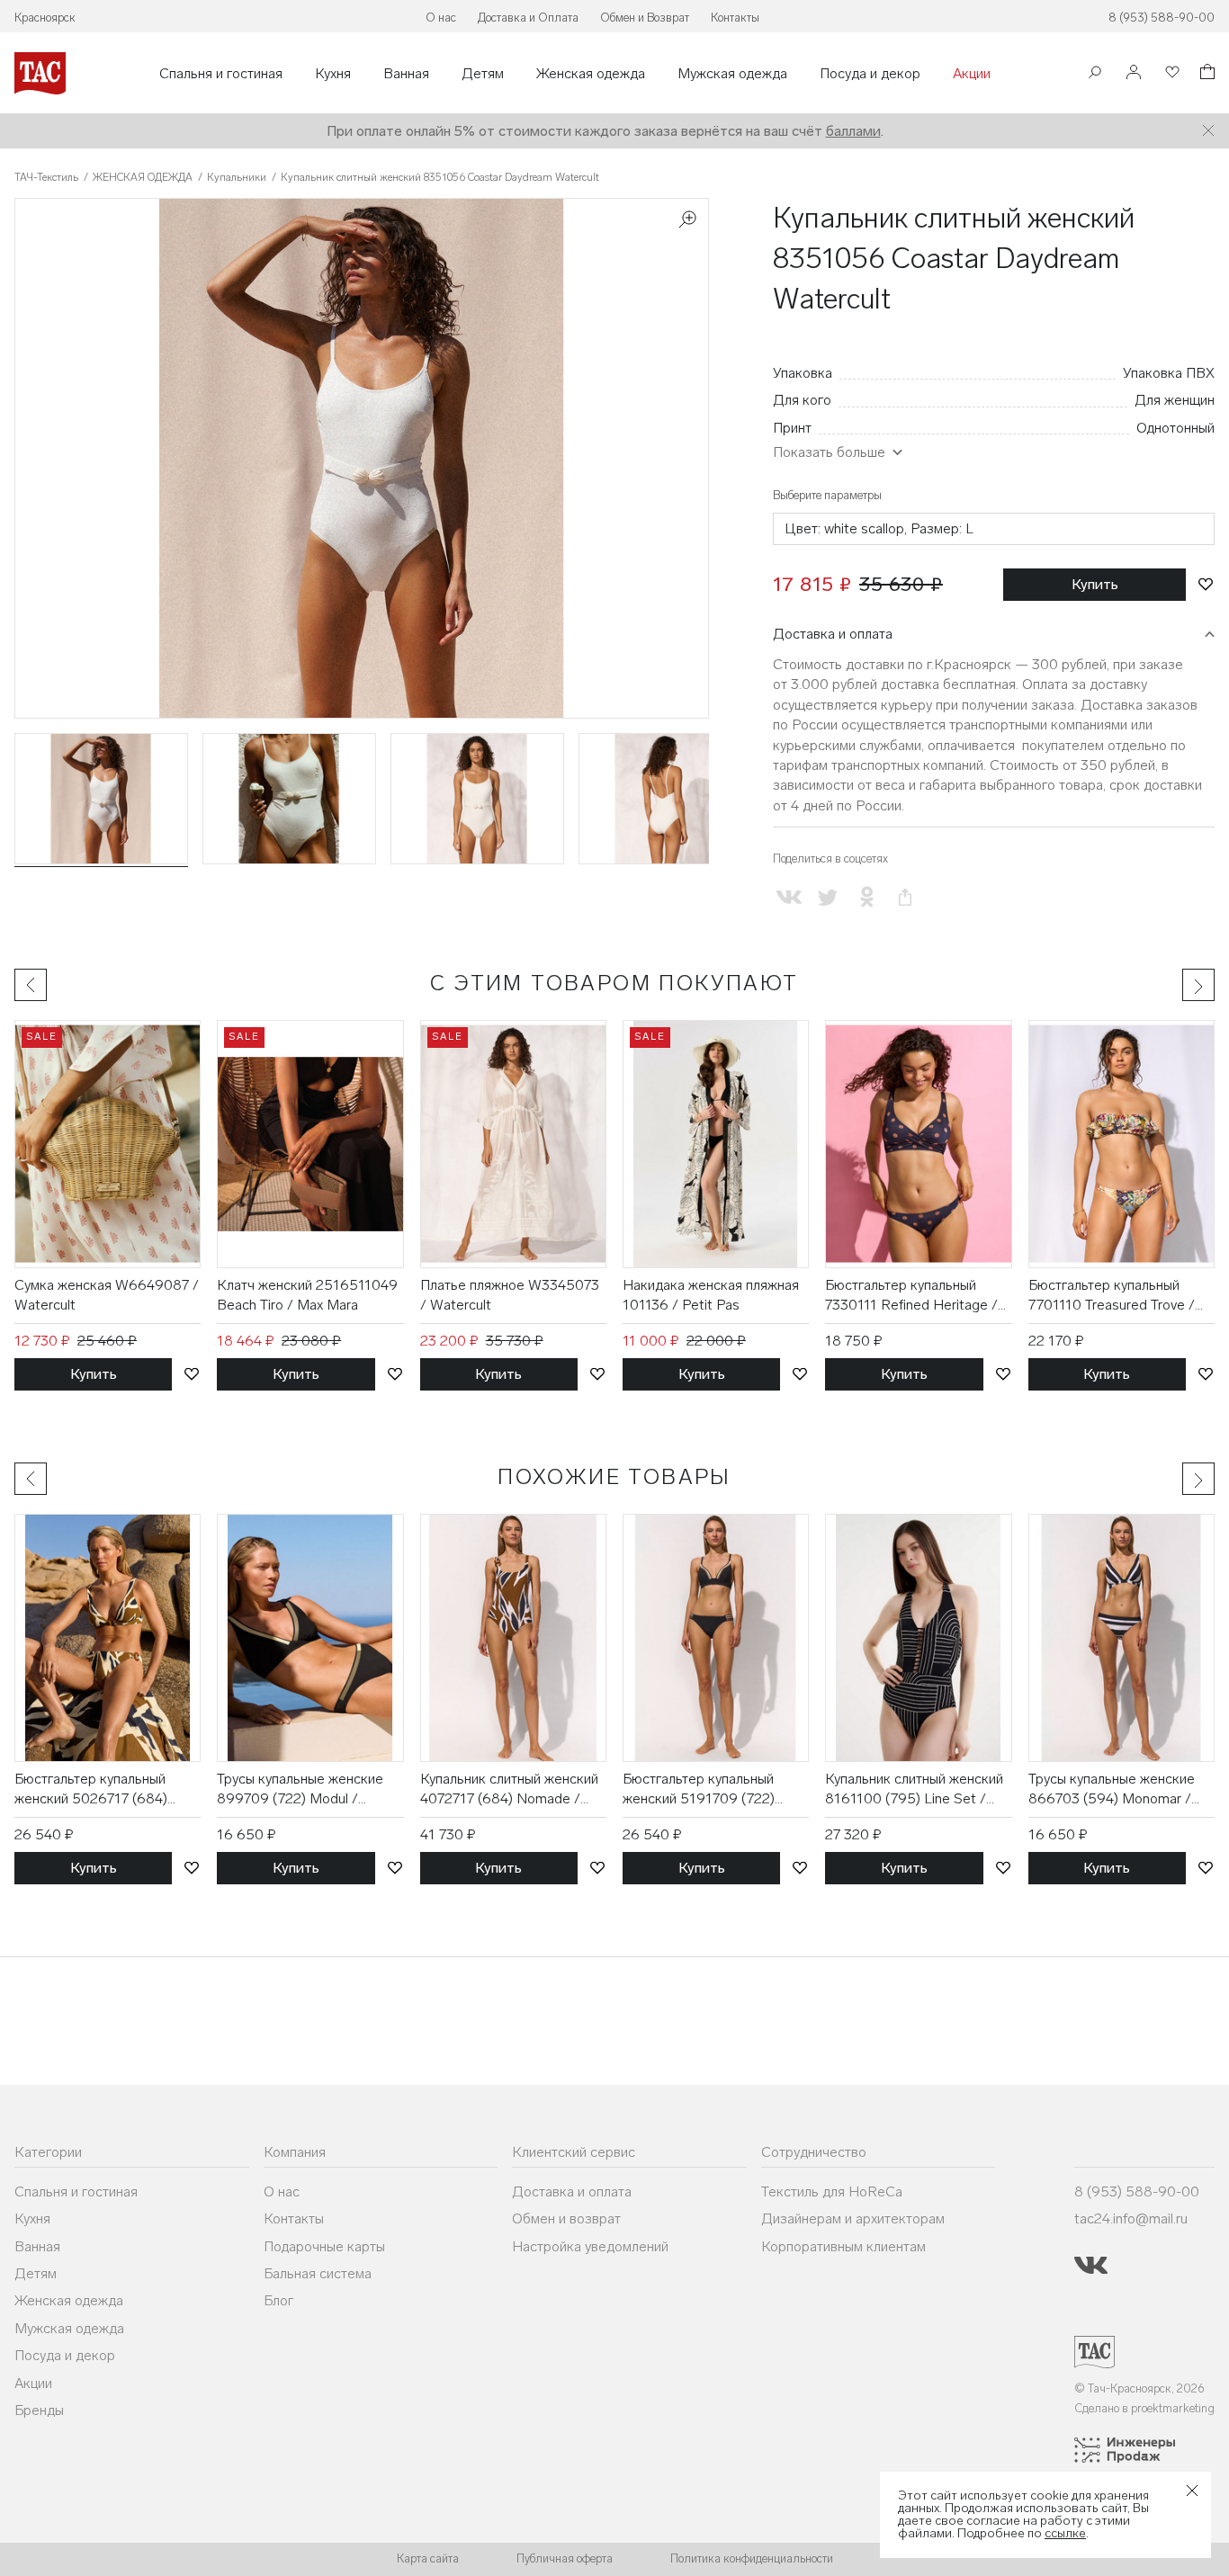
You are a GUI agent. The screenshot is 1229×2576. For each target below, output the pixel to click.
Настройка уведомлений (590, 2246)
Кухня (333, 74)
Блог (278, 2300)
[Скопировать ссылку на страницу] (906, 897)
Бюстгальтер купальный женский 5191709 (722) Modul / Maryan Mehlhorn (702, 1790)
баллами (853, 131)
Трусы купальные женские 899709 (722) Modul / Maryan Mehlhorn (300, 1790)
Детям (483, 74)
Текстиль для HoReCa (832, 2191)
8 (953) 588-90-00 (1162, 18)
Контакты (735, 18)
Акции (972, 74)
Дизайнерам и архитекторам (853, 2218)
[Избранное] (1171, 73)
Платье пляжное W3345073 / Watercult (510, 1295)
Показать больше (829, 452)
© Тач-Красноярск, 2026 (1139, 2388)
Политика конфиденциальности (752, 2558)
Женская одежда (591, 74)
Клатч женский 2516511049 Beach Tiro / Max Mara (307, 1295)
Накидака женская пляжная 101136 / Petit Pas (711, 1295)
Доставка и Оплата (528, 18)
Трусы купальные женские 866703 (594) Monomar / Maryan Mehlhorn (1112, 1790)
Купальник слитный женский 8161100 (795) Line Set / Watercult (914, 1790)
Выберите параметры (827, 495)
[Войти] (1134, 73)
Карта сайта (428, 2558)
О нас (441, 18)
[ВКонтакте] (789, 897)
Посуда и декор (870, 74)
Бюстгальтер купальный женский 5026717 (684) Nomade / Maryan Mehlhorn (101, 1790)
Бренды (39, 2410)
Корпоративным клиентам (843, 2246)
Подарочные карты (324, 2246)
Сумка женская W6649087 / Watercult (107, 1295)
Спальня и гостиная (221, 74)
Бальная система (318, 2273)
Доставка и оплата (833, 634)
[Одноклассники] (866, 897)
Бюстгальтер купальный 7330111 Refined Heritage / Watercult (911, 1296)
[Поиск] (1095, 74)
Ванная (406, 74)
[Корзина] (1206, 74)
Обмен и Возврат (645, 18)
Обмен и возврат (566, 2218)
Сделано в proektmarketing (1144, 2408)
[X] (827, 897)
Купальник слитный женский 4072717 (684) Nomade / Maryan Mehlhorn (509, 1790)
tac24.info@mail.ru (1131, 2218)
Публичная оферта (565, 2558)
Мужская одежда (732, 74)
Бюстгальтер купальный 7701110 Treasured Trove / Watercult (1112, 1296)
